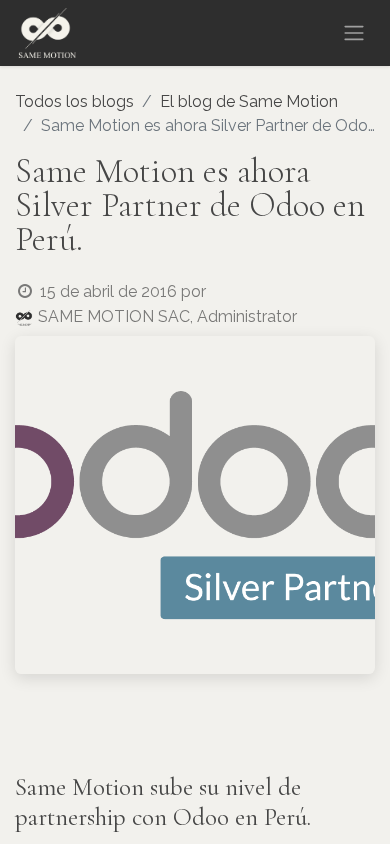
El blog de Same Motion (249, 101)
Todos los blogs (74, 101)
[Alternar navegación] (354, 33)
